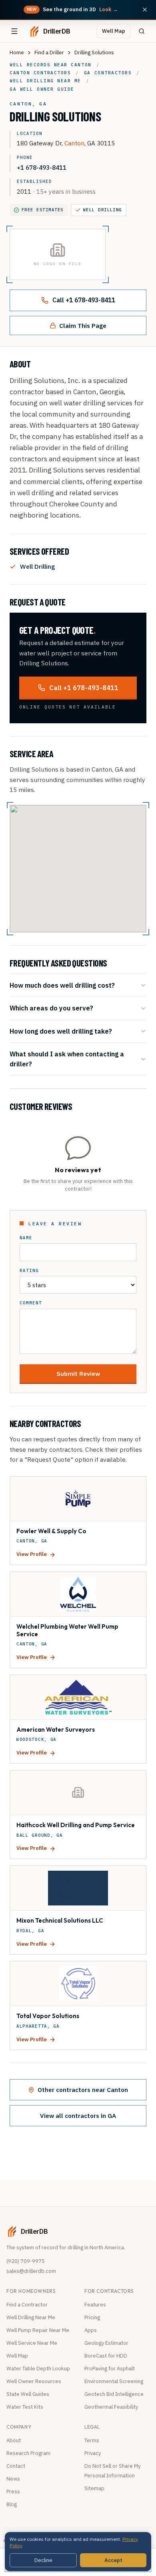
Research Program (28, 2453)
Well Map (114, 31)
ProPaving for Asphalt (110, 2369)
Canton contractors (40, 73)
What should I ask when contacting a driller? (67, 1059)
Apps (91, 2330)
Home (17, 53)
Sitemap (94, 2488)
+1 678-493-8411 (42, 167)
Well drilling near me (45, 81)
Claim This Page (83, 325)
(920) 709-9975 (26, 2261)
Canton (74, 143)
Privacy (93, 2453)
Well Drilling (103, 210)
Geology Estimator (106, 2343)
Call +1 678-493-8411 (84, 300)
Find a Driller (49, 53)
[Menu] (14, 31)
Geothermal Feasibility (111, 2407)
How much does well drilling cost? (62, 985)
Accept (113, 2560)
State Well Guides (28, 2394)
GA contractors (108, 73)
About (14, 2440)
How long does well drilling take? (61, 1031)
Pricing (92, 2317)
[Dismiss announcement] (145, 10)
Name (26, 1238)
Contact (16, 2466)
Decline (43, 2560)
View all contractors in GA (78, 2116)
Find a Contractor (27, 2305)
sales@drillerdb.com (31, 2271)
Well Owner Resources (34, 2381)
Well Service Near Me (32, 2343)
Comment (31, 1303)
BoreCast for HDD (106, 2356)
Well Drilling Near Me (31, 2317)
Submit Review (78, 1373)
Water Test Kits (25, 2407)
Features (95, 2305)
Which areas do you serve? (51, 1008)
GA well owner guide (42, 89)
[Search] (142, 31)
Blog (12, 2504)
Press (13, 2492)
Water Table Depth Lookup (38, 2369)
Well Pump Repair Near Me (38, 2330)
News (13, 2479)
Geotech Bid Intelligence (114, 2394)
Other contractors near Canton (83, 2090)
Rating (29, 1271)
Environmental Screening (114, 2381)
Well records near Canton (51, 65)
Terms (92, 2440)
